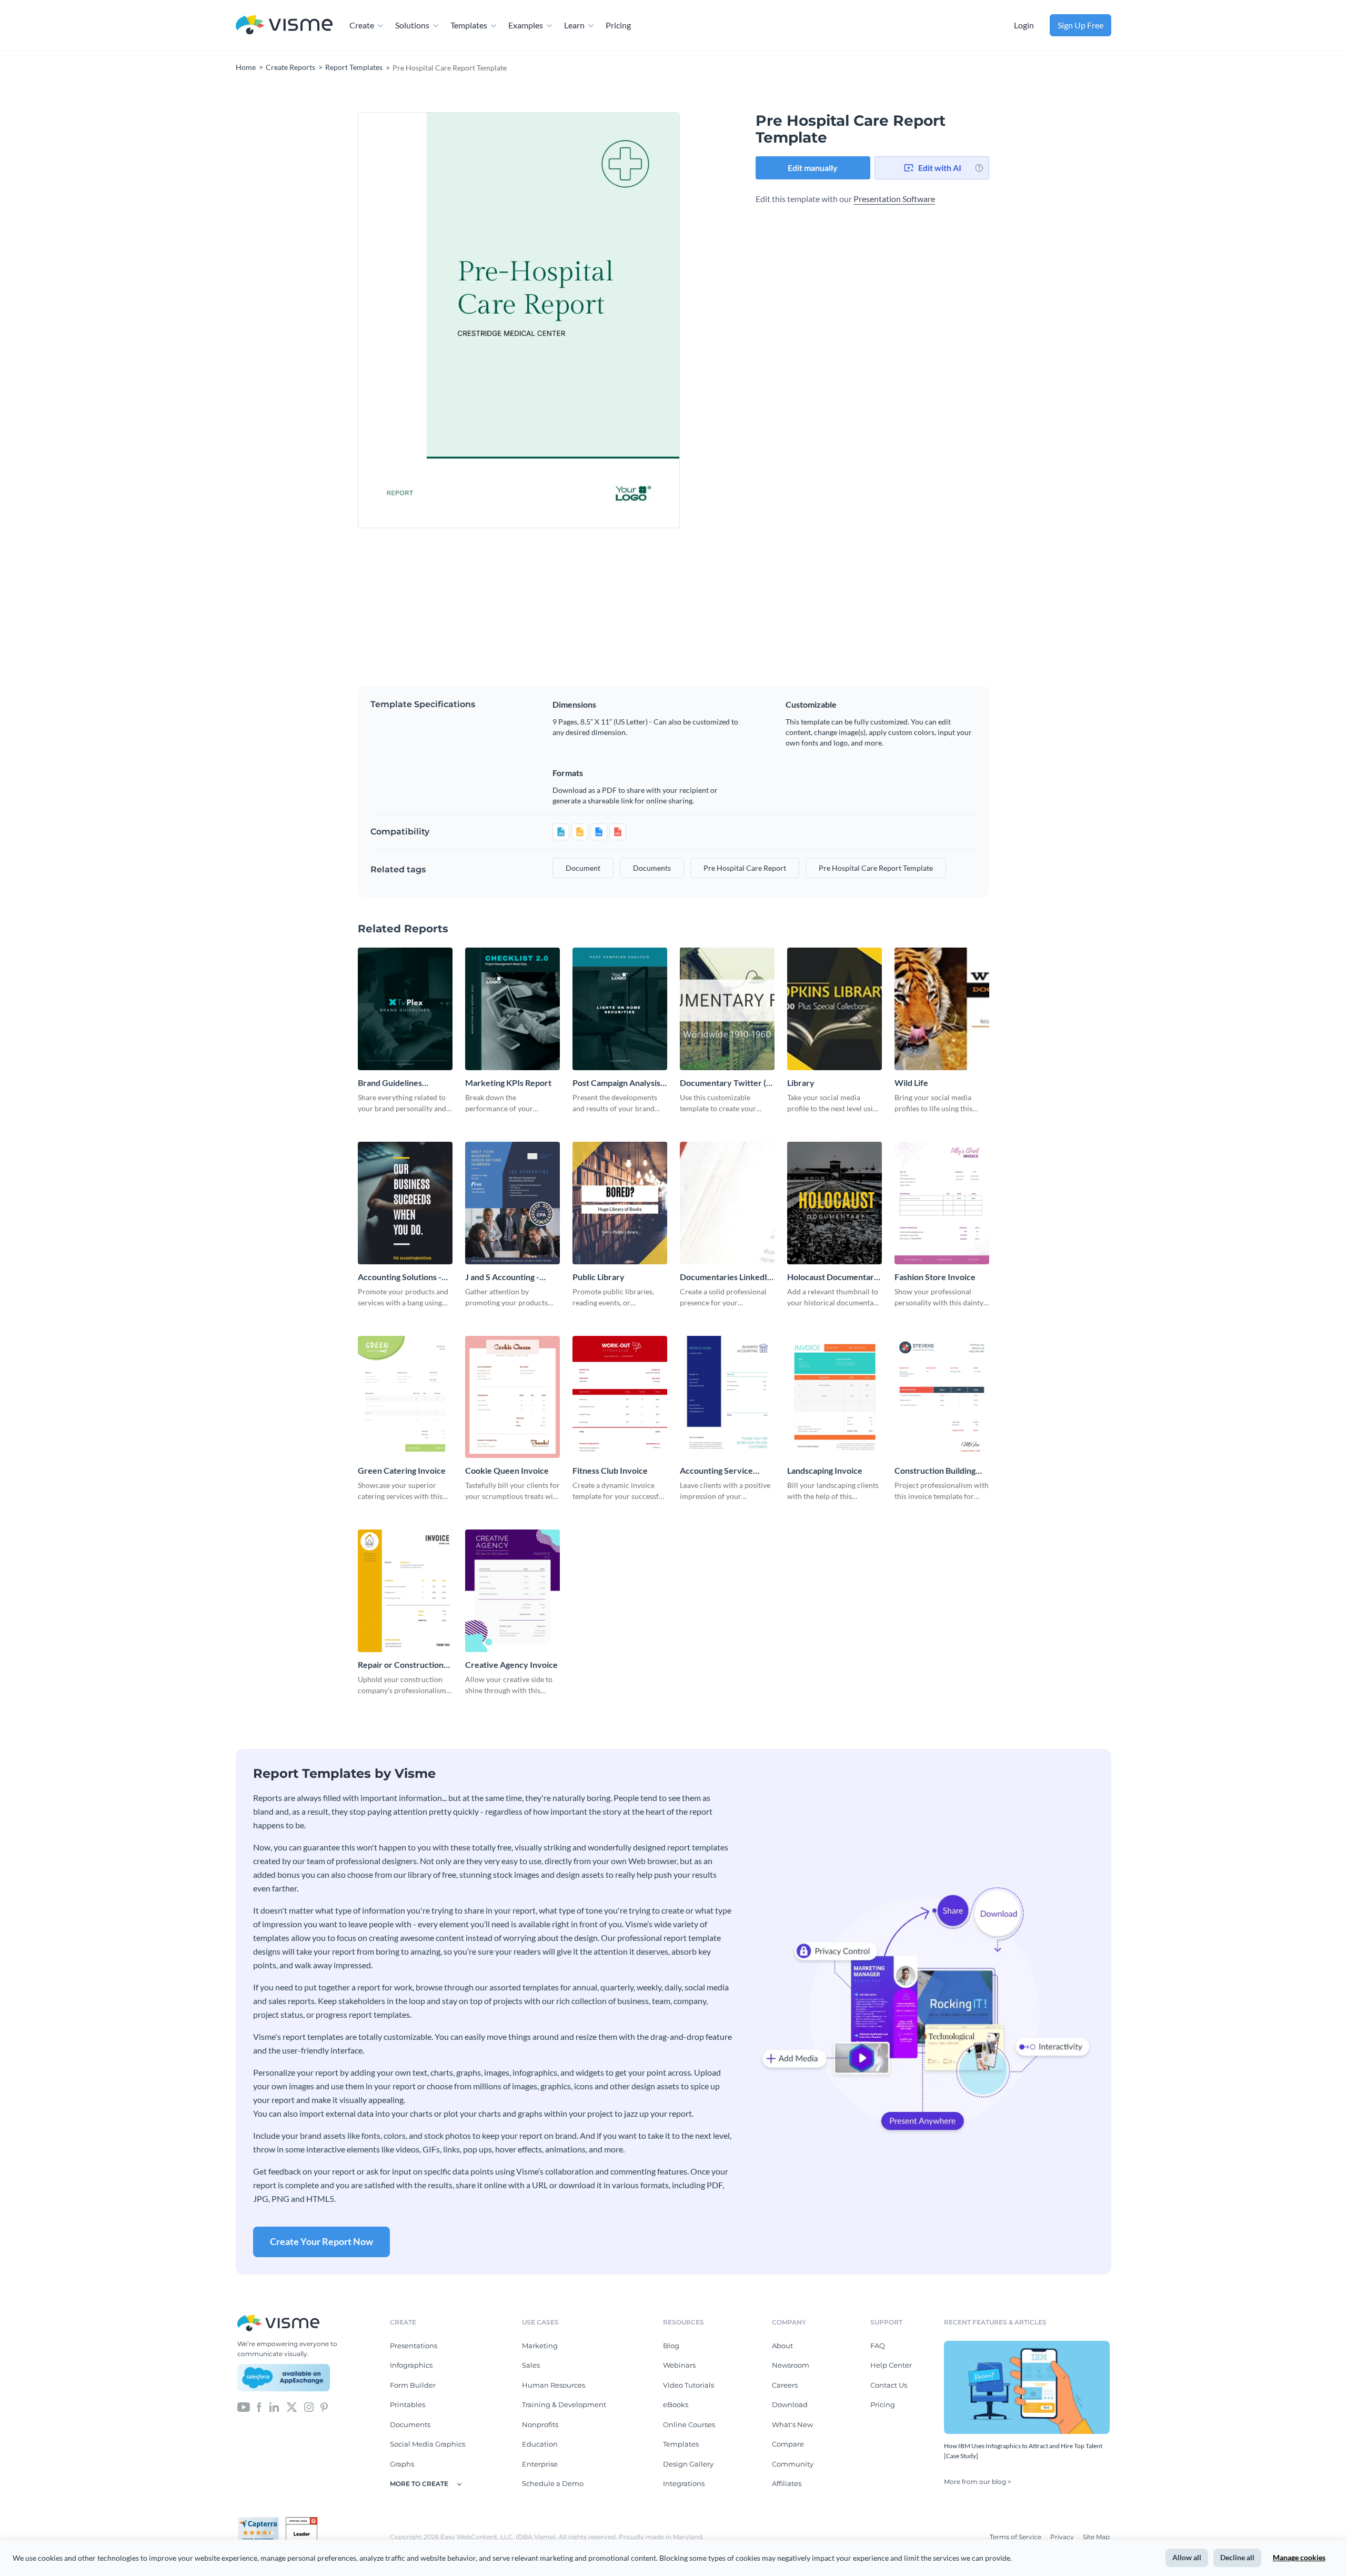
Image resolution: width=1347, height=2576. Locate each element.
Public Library (599, 1277)
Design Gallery (688, 2464)
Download (790, 2404)
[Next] (599, 320)
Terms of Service (1016, 2537)
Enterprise (540, 2464)
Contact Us (889, 2385)
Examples (526, 25)
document (583, 868)
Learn (574, 25)
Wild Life (911, 1083)
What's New (792, 2424)
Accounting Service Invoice (716, 1471)
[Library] (835, 1009)
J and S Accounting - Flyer (502, 1277)
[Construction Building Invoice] (942, 1397)
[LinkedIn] (274, 2407)
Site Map (1096, 2537)
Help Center (891, 2365)
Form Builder (413, 2385)
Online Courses (689, 2424)
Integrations (684, 2483)
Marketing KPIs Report (508, 1083)
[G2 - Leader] (301, 2521)
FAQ (878, 2346)
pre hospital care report (745, 868)
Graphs (402, 2464)
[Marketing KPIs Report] (512, 1009)
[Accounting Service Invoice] (727, 1397)
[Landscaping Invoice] (835, 1397)
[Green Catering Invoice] (405, 1397)
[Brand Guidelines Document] (405, 1009)
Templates (469, 25)
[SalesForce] (284, 2378)
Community (793, 2464)
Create (362, 25)
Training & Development (564, 2404)
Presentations (414, 2346)
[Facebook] (259, 2407)
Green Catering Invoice (402, 1470)
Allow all (1187, 2557)
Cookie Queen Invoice (507, 1470)
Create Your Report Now (321, 2241)
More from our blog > (978, 2482)
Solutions (412, 25)
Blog (671, 2346)
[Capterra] (262, 2521)
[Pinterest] (324, 2407)
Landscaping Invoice (825, 1470)
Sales (531, 2365)
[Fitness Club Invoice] (620, 1397)
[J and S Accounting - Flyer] (512, 1203)
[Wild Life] (942, 1009)
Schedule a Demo (553, 2483)
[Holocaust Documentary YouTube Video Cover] (835, 1203)
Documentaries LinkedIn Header (726, 1277)
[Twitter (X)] (292, 2407)
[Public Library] (620, 1203)
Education (540, 2444)
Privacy (1063, 2537)
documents (652, 868)
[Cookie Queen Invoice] (512, 1397)
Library (801, 1083)
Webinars (679, 2365)
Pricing (618, 25)
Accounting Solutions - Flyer (400, 1277)
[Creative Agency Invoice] (512, 1591)
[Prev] (438, 320)
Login (1024, 25)
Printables (408, 2404)
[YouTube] (244, 2407)
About (782, 2346)
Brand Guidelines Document (390, 1083)
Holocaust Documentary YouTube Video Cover (833, 1277)
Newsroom (791, 2365)
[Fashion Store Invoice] (942, 1203)
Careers (785, 2385)
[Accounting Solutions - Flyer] (405, 1203)
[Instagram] (309, 2407)
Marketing (540, 2346)
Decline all (1237, 2557)
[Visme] (284, 26)
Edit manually (813, 168)
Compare (788, 2444)
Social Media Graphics (428, 2444)
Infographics (411, 2365)
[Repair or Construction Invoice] (405, 1591)
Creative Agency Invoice (511, 1664)
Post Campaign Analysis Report (616, 1083)
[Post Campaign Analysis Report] (620, 1009)
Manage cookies (1299, 2557)
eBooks (676, 2404)
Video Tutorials (688, 2385)
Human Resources (554, 2385)
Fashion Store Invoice (935, 1277)
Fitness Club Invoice (610, 1470)
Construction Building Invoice (935, 1471)
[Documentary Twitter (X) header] (727, 1009)
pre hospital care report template (876, 868)
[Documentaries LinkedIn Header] (727, 1203)
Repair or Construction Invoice (401, 1665)
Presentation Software (894, 199)
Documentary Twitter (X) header (727, 1083)
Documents (410, 2424)
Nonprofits (540, 2424)
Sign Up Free (1080, 25)
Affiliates (787, 2483)
